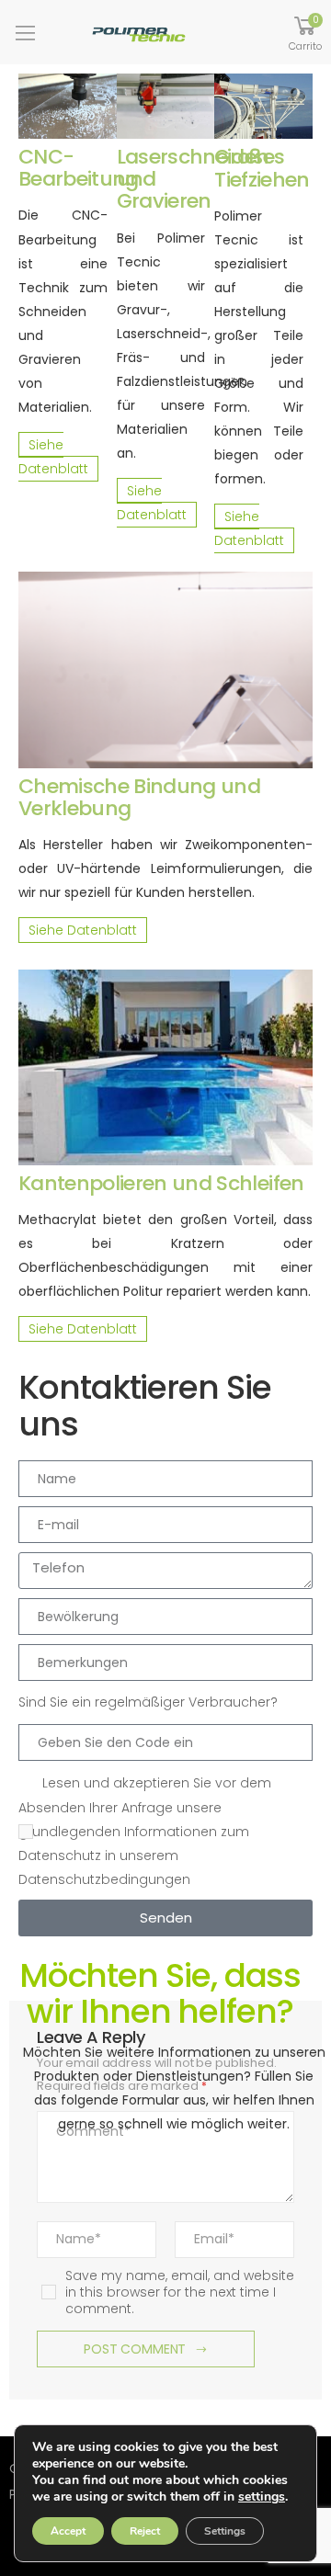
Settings (225, 2531)
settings (262, 2497)
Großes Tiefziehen (262, 168)
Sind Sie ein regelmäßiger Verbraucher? (148, 1702)
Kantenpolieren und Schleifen (161, 1183)
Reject (145, 2531)
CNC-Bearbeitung (79, 168)
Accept (68, 2531)
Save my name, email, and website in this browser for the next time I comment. (180, 2292)
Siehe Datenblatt (53, 457)
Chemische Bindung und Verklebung (139, 797)
